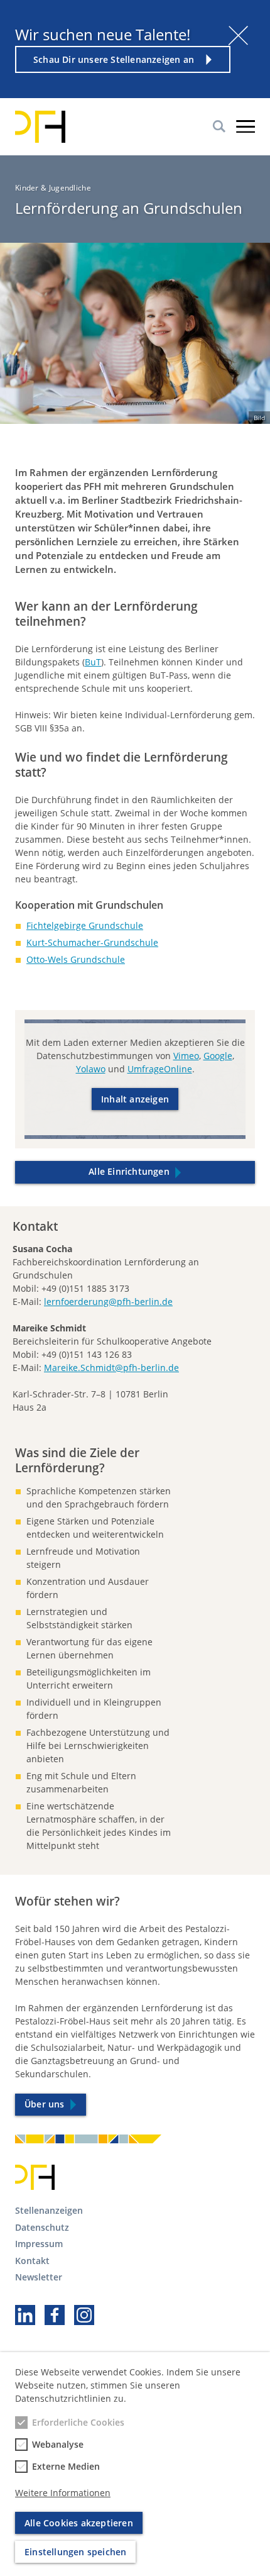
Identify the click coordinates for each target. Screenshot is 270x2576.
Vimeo (186, 1056)
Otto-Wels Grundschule (76, 959)
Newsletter (39, 2277)
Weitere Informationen (63, 2493)
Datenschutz (42, 2227)
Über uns (45, 2104)
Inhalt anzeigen (135, 1099)
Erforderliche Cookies (78, 2422)
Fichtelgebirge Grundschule (85, 925)
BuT (93, 662)
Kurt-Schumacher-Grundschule (92, 942)
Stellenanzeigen (49, 2210)
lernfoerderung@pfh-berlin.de (108, 1302)
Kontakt (32, 2261)
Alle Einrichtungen (129, 1171)
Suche (219, 126)
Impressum (39, 2244)
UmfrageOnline (160, 1069)
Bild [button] (259, 418)
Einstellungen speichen (75, 2552)
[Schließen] (238, 36)
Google (218, 1056)
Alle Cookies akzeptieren (79, 2523)
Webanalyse (58, 2444)
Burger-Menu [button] (246, 126)
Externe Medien (66, 2466)
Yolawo (91, 1069)
